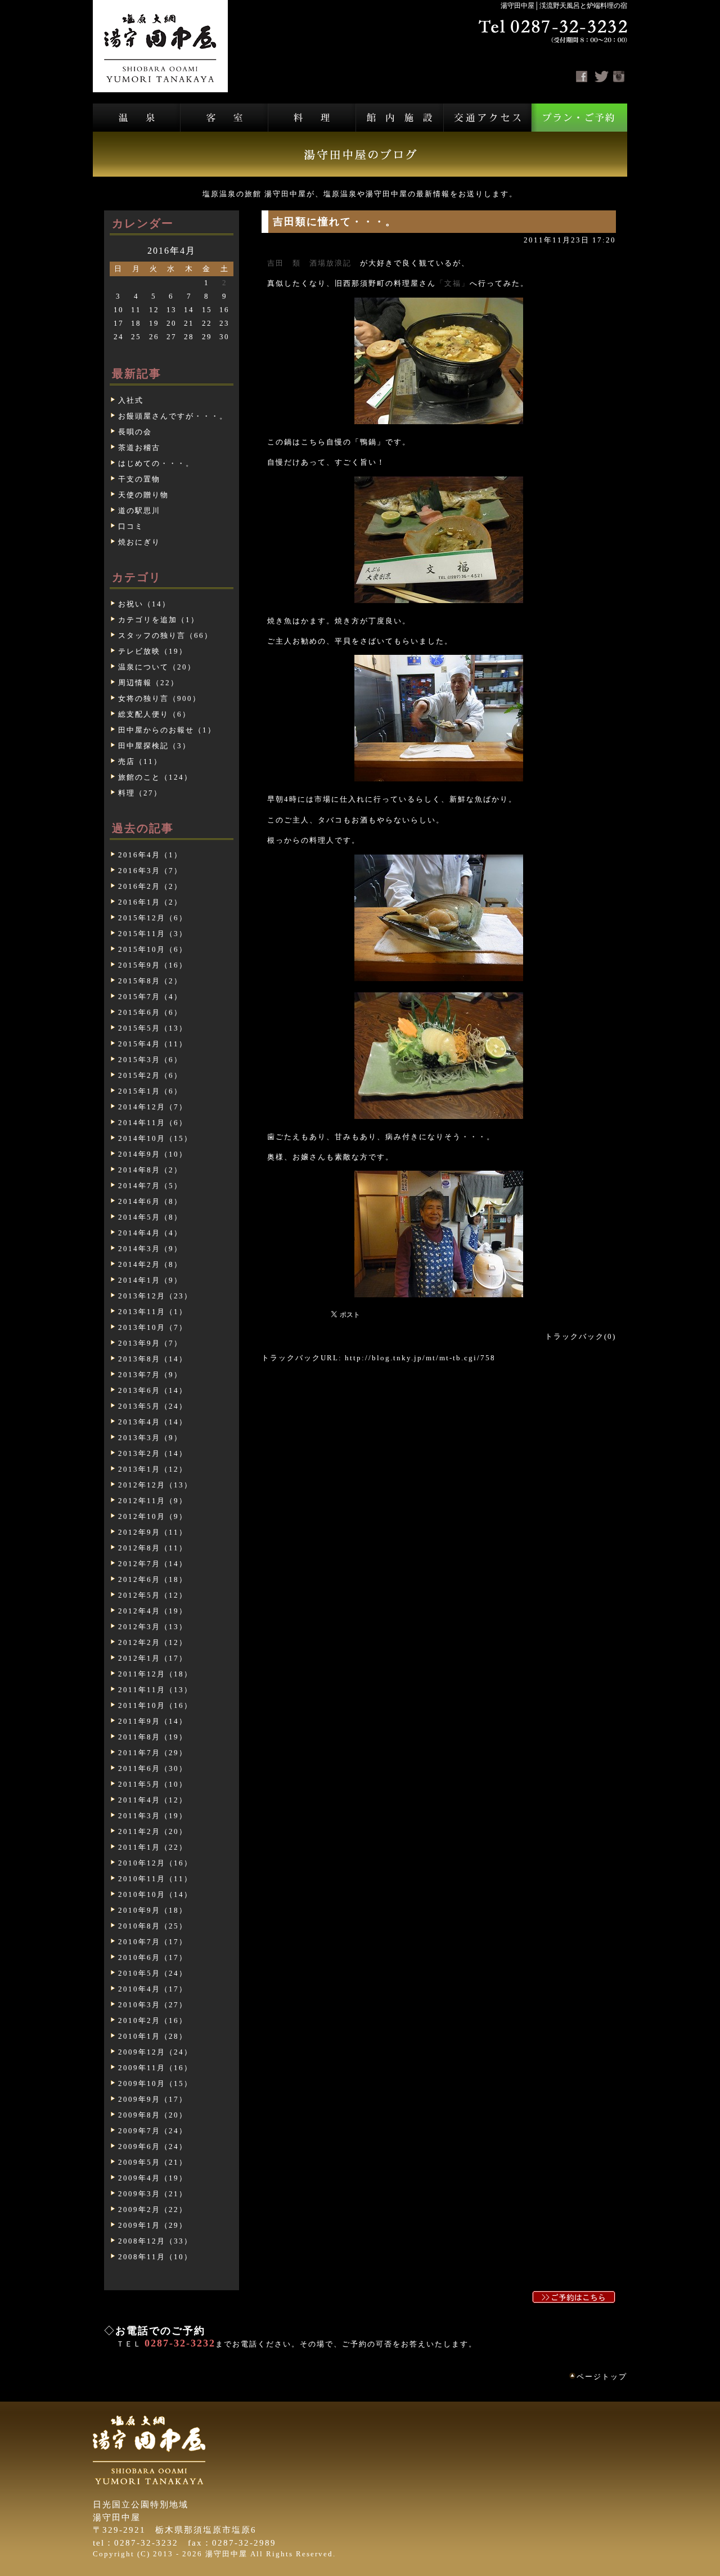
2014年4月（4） (150, 1233)
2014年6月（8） (150, 1201)
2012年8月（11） (153, 1548)
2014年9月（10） (153, 1154)
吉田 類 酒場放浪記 (309, 263)
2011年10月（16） (155, 1705)
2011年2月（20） (153, 1831)
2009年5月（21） (153, 2162)
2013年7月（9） (150, 1375)
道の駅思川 (139, 511)
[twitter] (602, 77)
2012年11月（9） (153, 1501)
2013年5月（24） (153, 1406)
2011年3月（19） (153, 1816)
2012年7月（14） (153, 1564)
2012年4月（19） (153, 1611)
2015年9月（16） (153, 965)
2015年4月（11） (153, 1044)
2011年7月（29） (153, 1753)
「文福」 (453, 283)
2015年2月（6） (150, 1075)
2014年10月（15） (155, 1138)
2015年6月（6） (150, 1012)
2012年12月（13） (155, 1485)
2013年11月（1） (153, 1312)
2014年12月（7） (153, 1107)
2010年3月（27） (153, 2005)
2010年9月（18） (153, 1910)
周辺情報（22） (148, 683)
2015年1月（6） (150, 1091)
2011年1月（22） (153, 1847)
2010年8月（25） (153, 1926)
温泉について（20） (157, 667)
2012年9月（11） (153, 1532)
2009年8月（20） (153, 2115)
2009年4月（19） (153, 2178)
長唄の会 (135, 432)
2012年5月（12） (153, 1595)
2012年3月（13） (153, 1627)
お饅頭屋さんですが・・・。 (173, 416)
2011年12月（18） (155, 1674)
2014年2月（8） (150, 1264)
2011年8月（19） (153, 1737)
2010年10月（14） (155, 1894)
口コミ (131, 526)
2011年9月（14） (153, 1721)
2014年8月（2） (150, 1170)
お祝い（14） (144, 604)
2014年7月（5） (150, 1186)
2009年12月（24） (155, 2052)
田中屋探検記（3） (154, 746)
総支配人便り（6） (154, 714)
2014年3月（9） (150, 1249)
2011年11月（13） (155, 1690)
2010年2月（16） (153, 2020)
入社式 (131, 400)
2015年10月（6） (153, 949)
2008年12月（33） (155, 2241)
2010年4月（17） (153, 1989)
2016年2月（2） (150, 886)
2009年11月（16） (155, 2068)
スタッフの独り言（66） (165, 635)
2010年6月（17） (153, 1957)
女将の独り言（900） (159, 698)
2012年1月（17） (153, 1658)
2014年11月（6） (153, 1123)
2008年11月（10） (155, 2257)
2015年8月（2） (150, 981)
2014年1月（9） (150, 1280)
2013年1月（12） (153, 1469)
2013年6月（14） (153, 1390)
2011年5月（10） (153, 1784)
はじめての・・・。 (156, 463)
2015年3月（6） (150, 1060)
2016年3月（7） (150, 871)
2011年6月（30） (153, 1768)
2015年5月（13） (153, 1028)
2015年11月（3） (153, 934)
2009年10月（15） (155, 2083)
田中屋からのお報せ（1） (167, 730)
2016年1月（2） (150, 902)
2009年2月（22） (153, 2209)
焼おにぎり (139, 542)
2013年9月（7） (150, 1343)
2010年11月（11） (155, 1879)
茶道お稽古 (139, 448)
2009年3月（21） (153, 2194)
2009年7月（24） (153, 2131)
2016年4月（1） (150, 855)
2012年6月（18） (153, 1579)
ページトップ (602, 2377)
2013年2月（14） (153, 1453)
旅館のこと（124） (155, 777)
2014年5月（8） (150, 1217)
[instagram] (619, 77)
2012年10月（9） (153, 1516)
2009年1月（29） (153, 2225)
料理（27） (140, 793)
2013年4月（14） (153, 1422)
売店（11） (140, 761)
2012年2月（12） (153, 1642)
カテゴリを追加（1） (159, 620)
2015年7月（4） (150, 997)
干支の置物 (139, 479)
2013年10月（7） (153, 1327)
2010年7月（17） (153, 1942)
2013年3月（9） (150, 1438)
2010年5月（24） (153, 1973)
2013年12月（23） (155, 1296)
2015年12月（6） (153, 918)
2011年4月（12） (153, 1800)
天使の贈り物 (143, 495)
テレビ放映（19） (153, 651)
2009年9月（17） (153, 2099)
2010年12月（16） (155, 1863)
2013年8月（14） (153, 1359)
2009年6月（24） (153, 2146)
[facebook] (582, 77)
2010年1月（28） (153, 2036)
